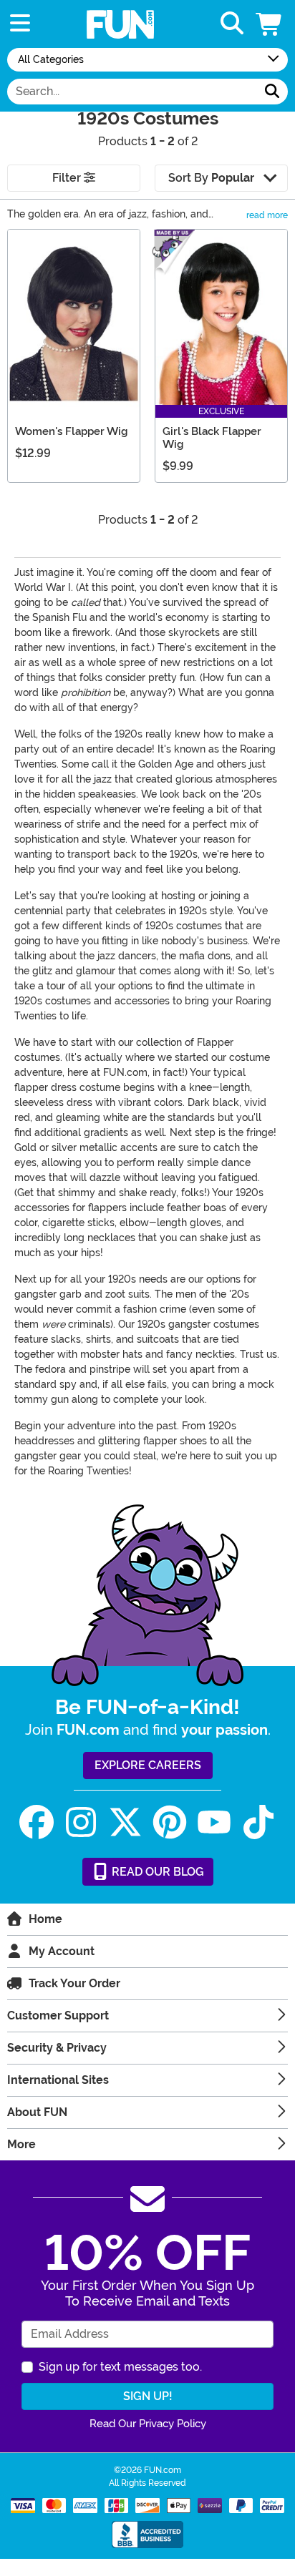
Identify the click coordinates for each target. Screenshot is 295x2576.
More (21, 2144)
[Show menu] (20, 24)
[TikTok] (258, 1822)
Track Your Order (74, 1983)
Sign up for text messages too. (120, 2367)
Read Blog (156, 1872)
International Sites (58, 2080)
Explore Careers (148, 1765)
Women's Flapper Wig (71, 431)
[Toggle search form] (232, 24)
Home (45, 1919)
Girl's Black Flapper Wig (212, 438)
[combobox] (132, 92)
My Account (62, 1951)
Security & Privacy (57, 2048)
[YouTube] (214, 1822)
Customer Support (58, 2016)
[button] (270, 24)
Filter (68, 178)
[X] (125, 1822)
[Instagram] (81, 1822)
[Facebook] (37, 1822)
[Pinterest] (170, 1822)
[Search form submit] (272, 92)
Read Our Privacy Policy (148, 2424)
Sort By (211, 178)
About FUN (37, 2112)
